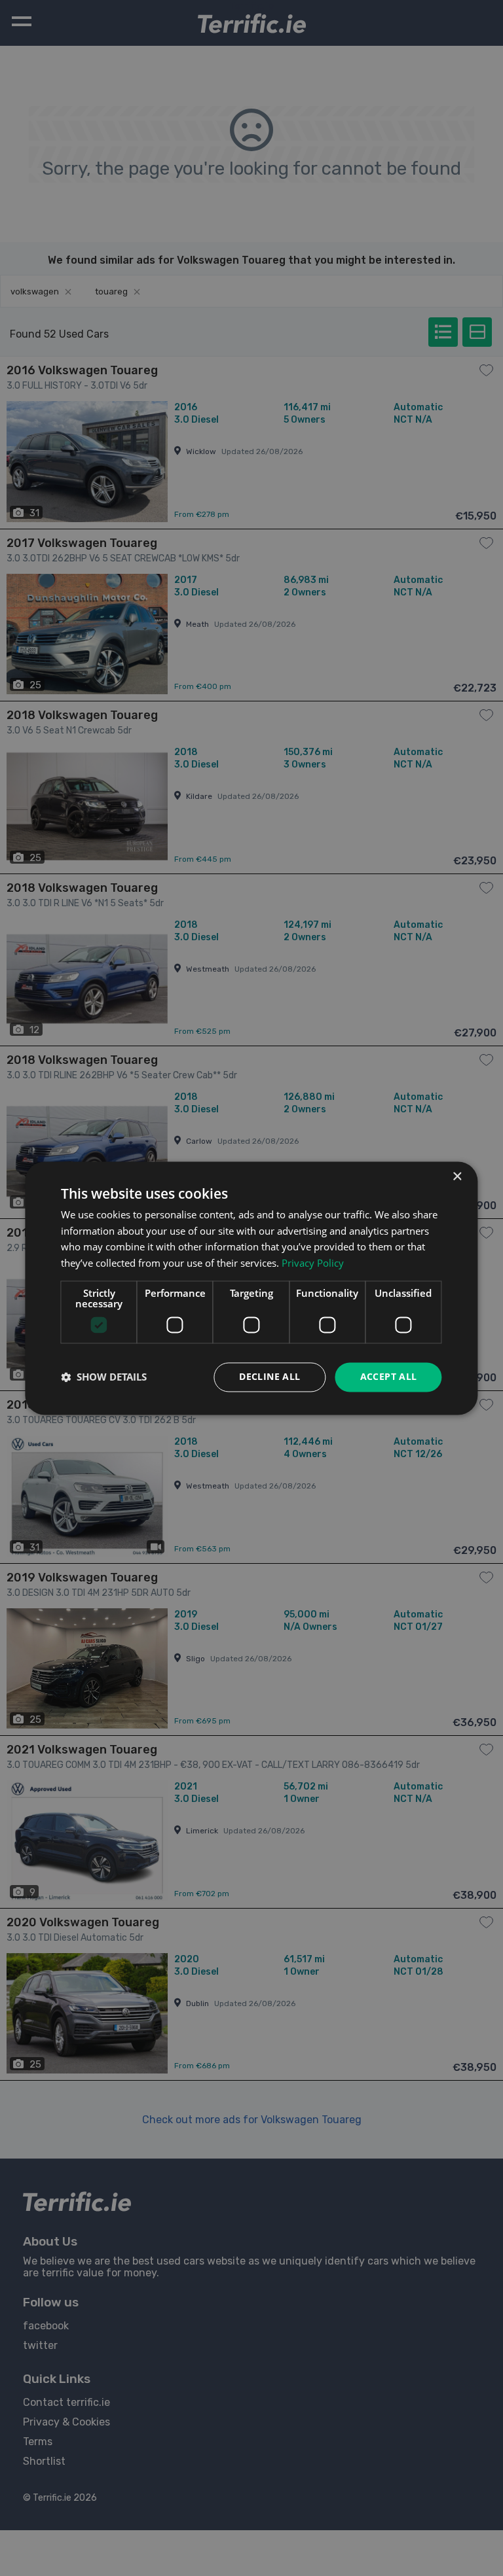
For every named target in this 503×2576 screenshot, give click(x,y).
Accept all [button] (389, 1376)
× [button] (457, 1177)
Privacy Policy (313, 1263)
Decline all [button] (270, 1376)
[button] (104, 1377)
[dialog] (251, 1288)
